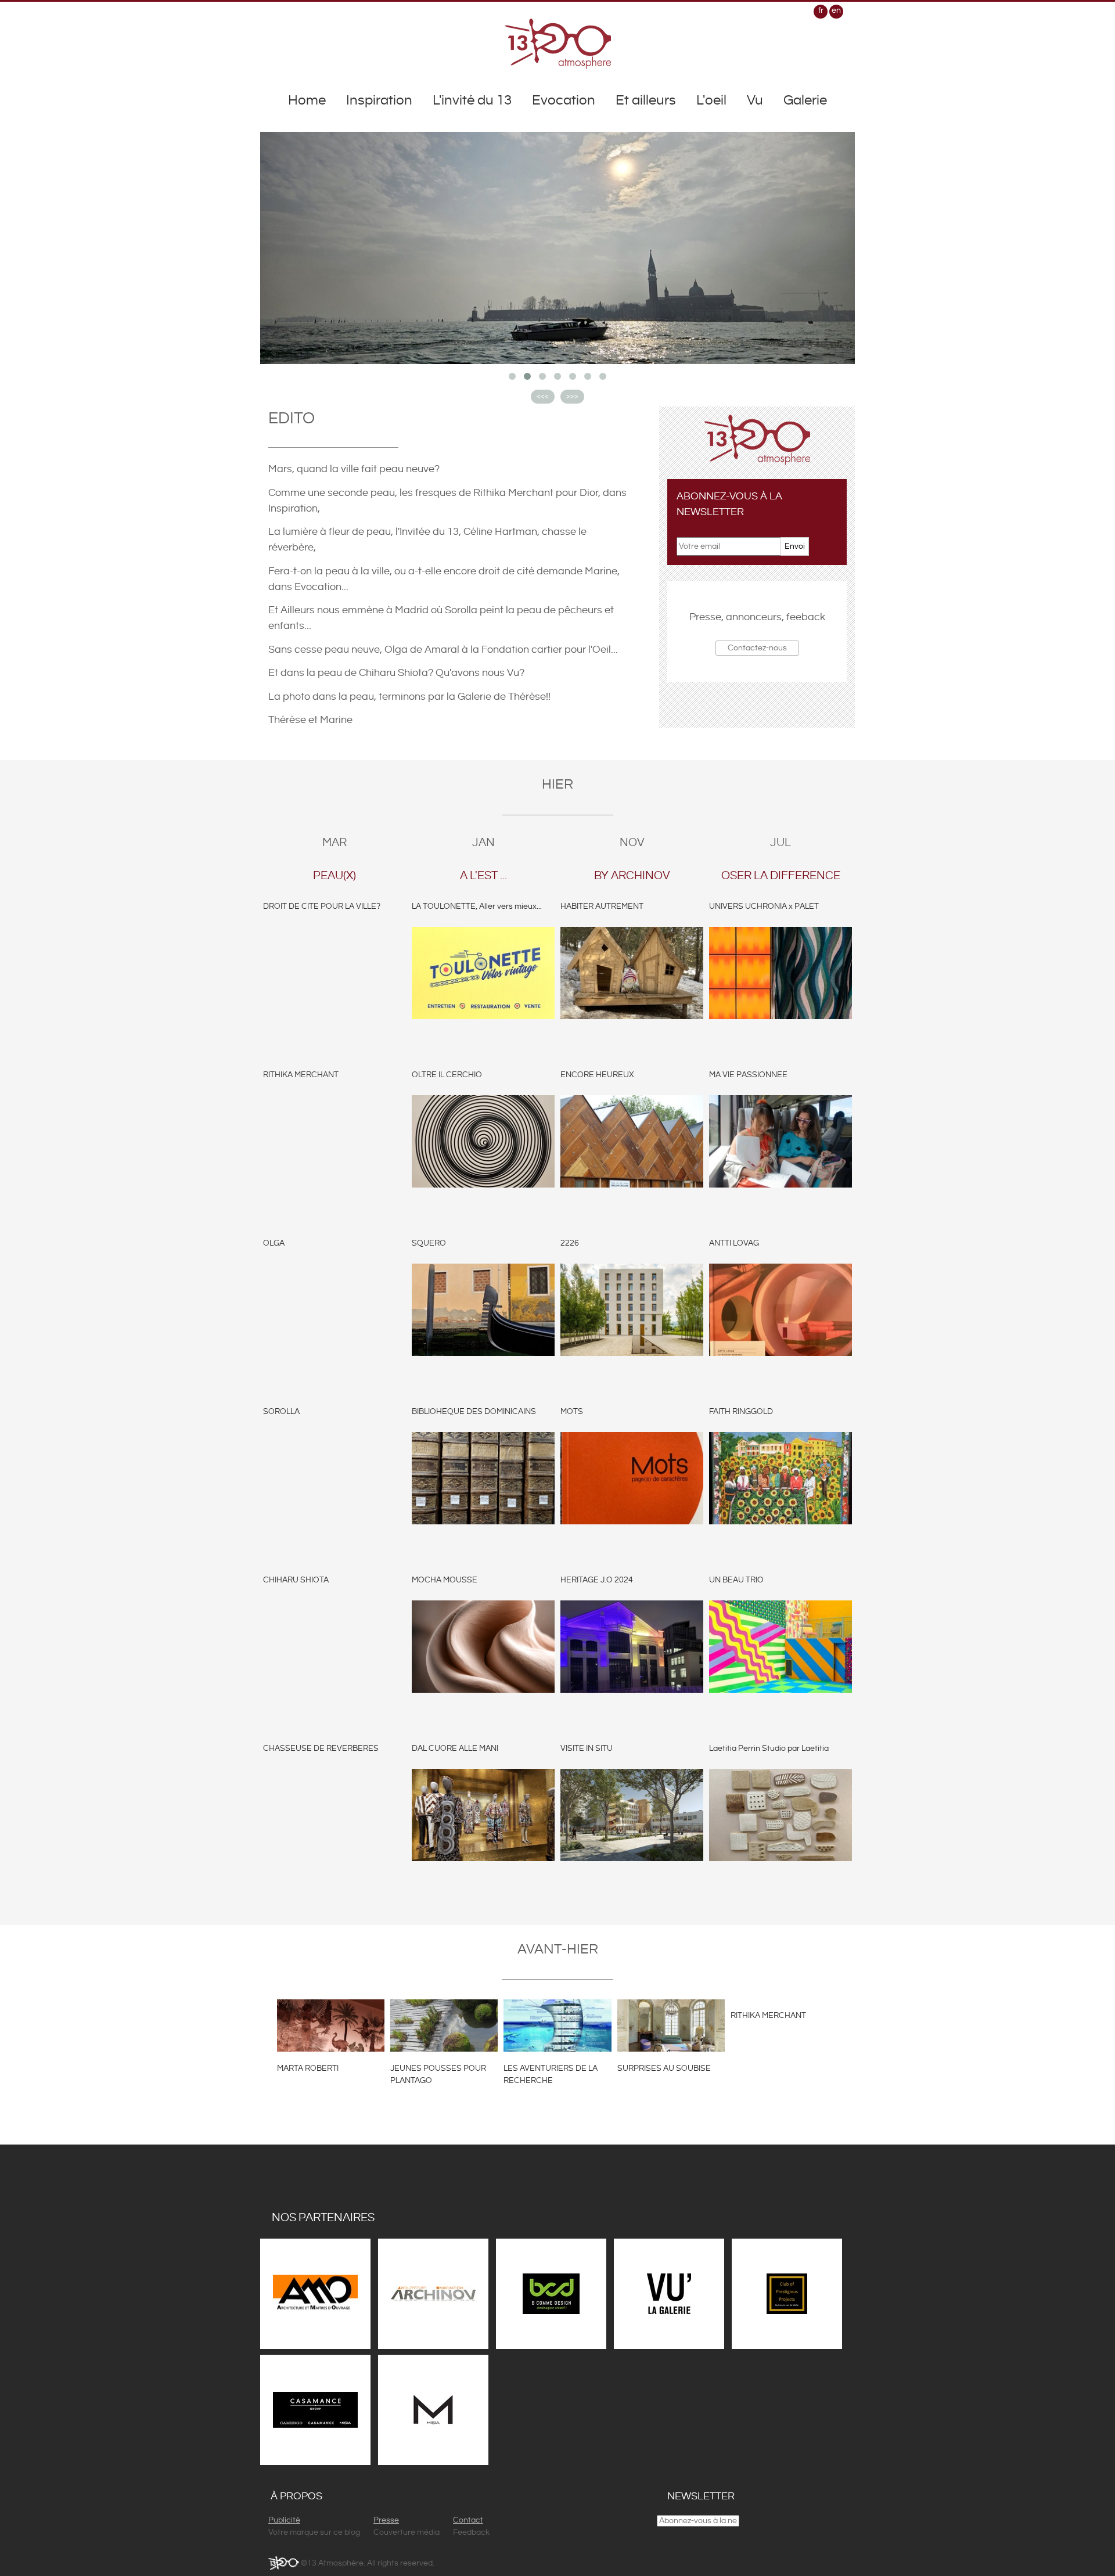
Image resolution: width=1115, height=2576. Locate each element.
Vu (755, 100)
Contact (468, 2520)
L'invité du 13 (472, 100)
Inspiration (379, 100)
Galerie (805, 100)
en (836, 10)
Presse (386, 2520)
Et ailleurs (646, 100)
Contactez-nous (757, 648)
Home (307, 100)
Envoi (795, 546)
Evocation (564, 100)
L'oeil (711, 100)
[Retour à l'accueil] (558, 44)
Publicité (284, 2520)
